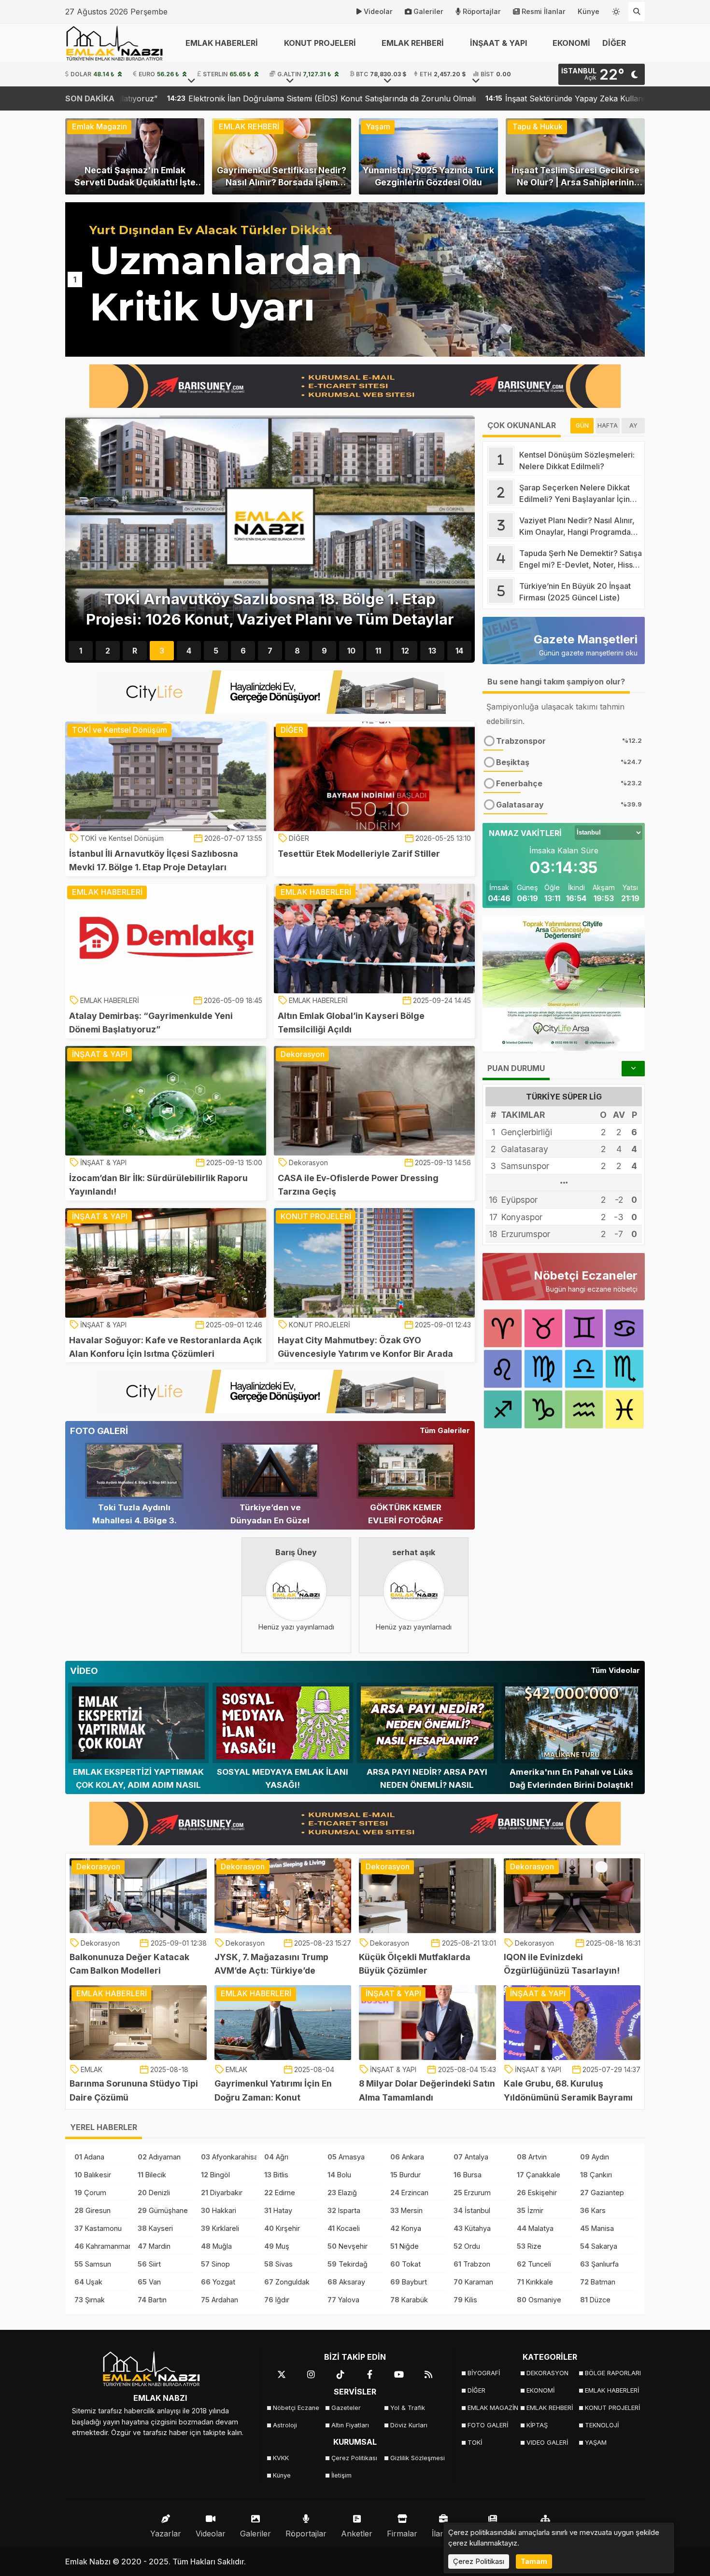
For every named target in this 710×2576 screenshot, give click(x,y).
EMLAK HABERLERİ (611, 2390)
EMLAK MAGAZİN (493, 2408)
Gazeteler (346, 2408)
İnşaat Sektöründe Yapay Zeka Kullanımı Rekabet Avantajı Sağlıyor (386, 98)
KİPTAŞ (537, 2425)
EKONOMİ (571, 43)
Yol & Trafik (408, 2408)
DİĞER (476, 2390)
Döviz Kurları (409, 2425)
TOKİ (475, 2443)
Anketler (357, 2534)
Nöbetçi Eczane (296, 2408)
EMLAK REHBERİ (550, 2408)
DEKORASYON (547, 2373)
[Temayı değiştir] (616, 10)
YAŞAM (596, 2443)
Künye (589, 11)
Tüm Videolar (615, 1670)
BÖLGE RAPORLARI (611, 2373)
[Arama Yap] (637, 12)
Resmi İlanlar (544, 11)
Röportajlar (482, 11)
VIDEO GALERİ (547, 2443)
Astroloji (285, 2425)
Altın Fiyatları (350, 2425)
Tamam (534, 2561)
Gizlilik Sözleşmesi (417, 2458)
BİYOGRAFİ (484, 2373)
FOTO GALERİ (488, 2425)
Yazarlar (166, 2534)
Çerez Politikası (354, 2458)
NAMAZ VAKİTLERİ (525, 833)
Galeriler (428, 11)
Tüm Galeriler (445, 1430)
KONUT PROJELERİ (611, 2408)
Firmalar (402, 2534)
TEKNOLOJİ (602, 2425)
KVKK (281, 2458)
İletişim (341, 2475)
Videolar (378, 11)
